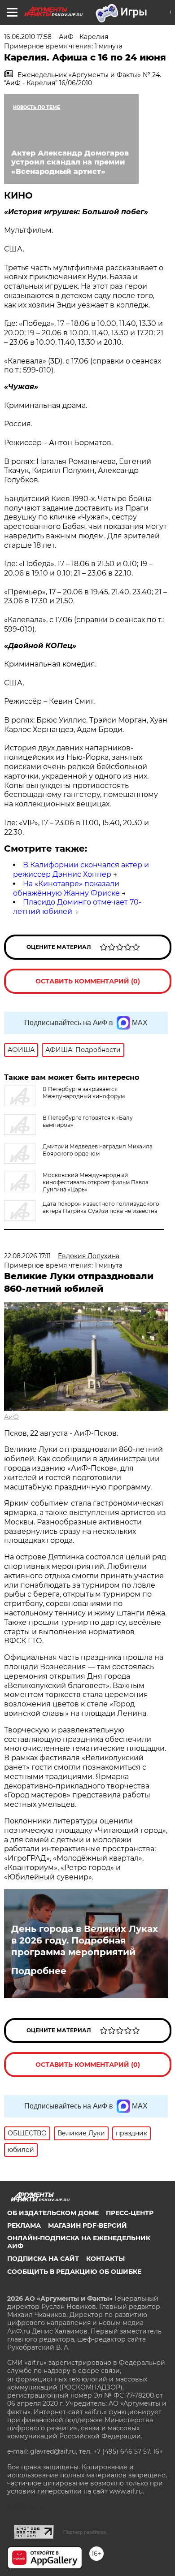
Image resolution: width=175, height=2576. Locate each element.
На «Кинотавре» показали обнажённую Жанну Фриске (66, 888)
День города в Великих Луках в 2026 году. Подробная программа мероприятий (85, 1940)
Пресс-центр (130, 2213)
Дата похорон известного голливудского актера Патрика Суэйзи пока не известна (101, 1207)
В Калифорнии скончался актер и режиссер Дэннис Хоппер (81, 870)
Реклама (24, 2225)
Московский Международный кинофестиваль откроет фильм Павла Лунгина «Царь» (96, 1182)
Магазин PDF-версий (87, 2225)
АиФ (11, 1417)
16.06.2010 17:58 (28, 37)
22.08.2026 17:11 (27, 1256)
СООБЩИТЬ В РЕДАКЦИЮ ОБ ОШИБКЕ (74, 2272)
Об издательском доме (53, 2213)
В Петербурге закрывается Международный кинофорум (84, 1093)
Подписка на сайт (43, 2259)
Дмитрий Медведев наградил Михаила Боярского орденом (98, 1150)
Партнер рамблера (85, 2532)
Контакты (105, 2259)
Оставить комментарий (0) (88, 981)
